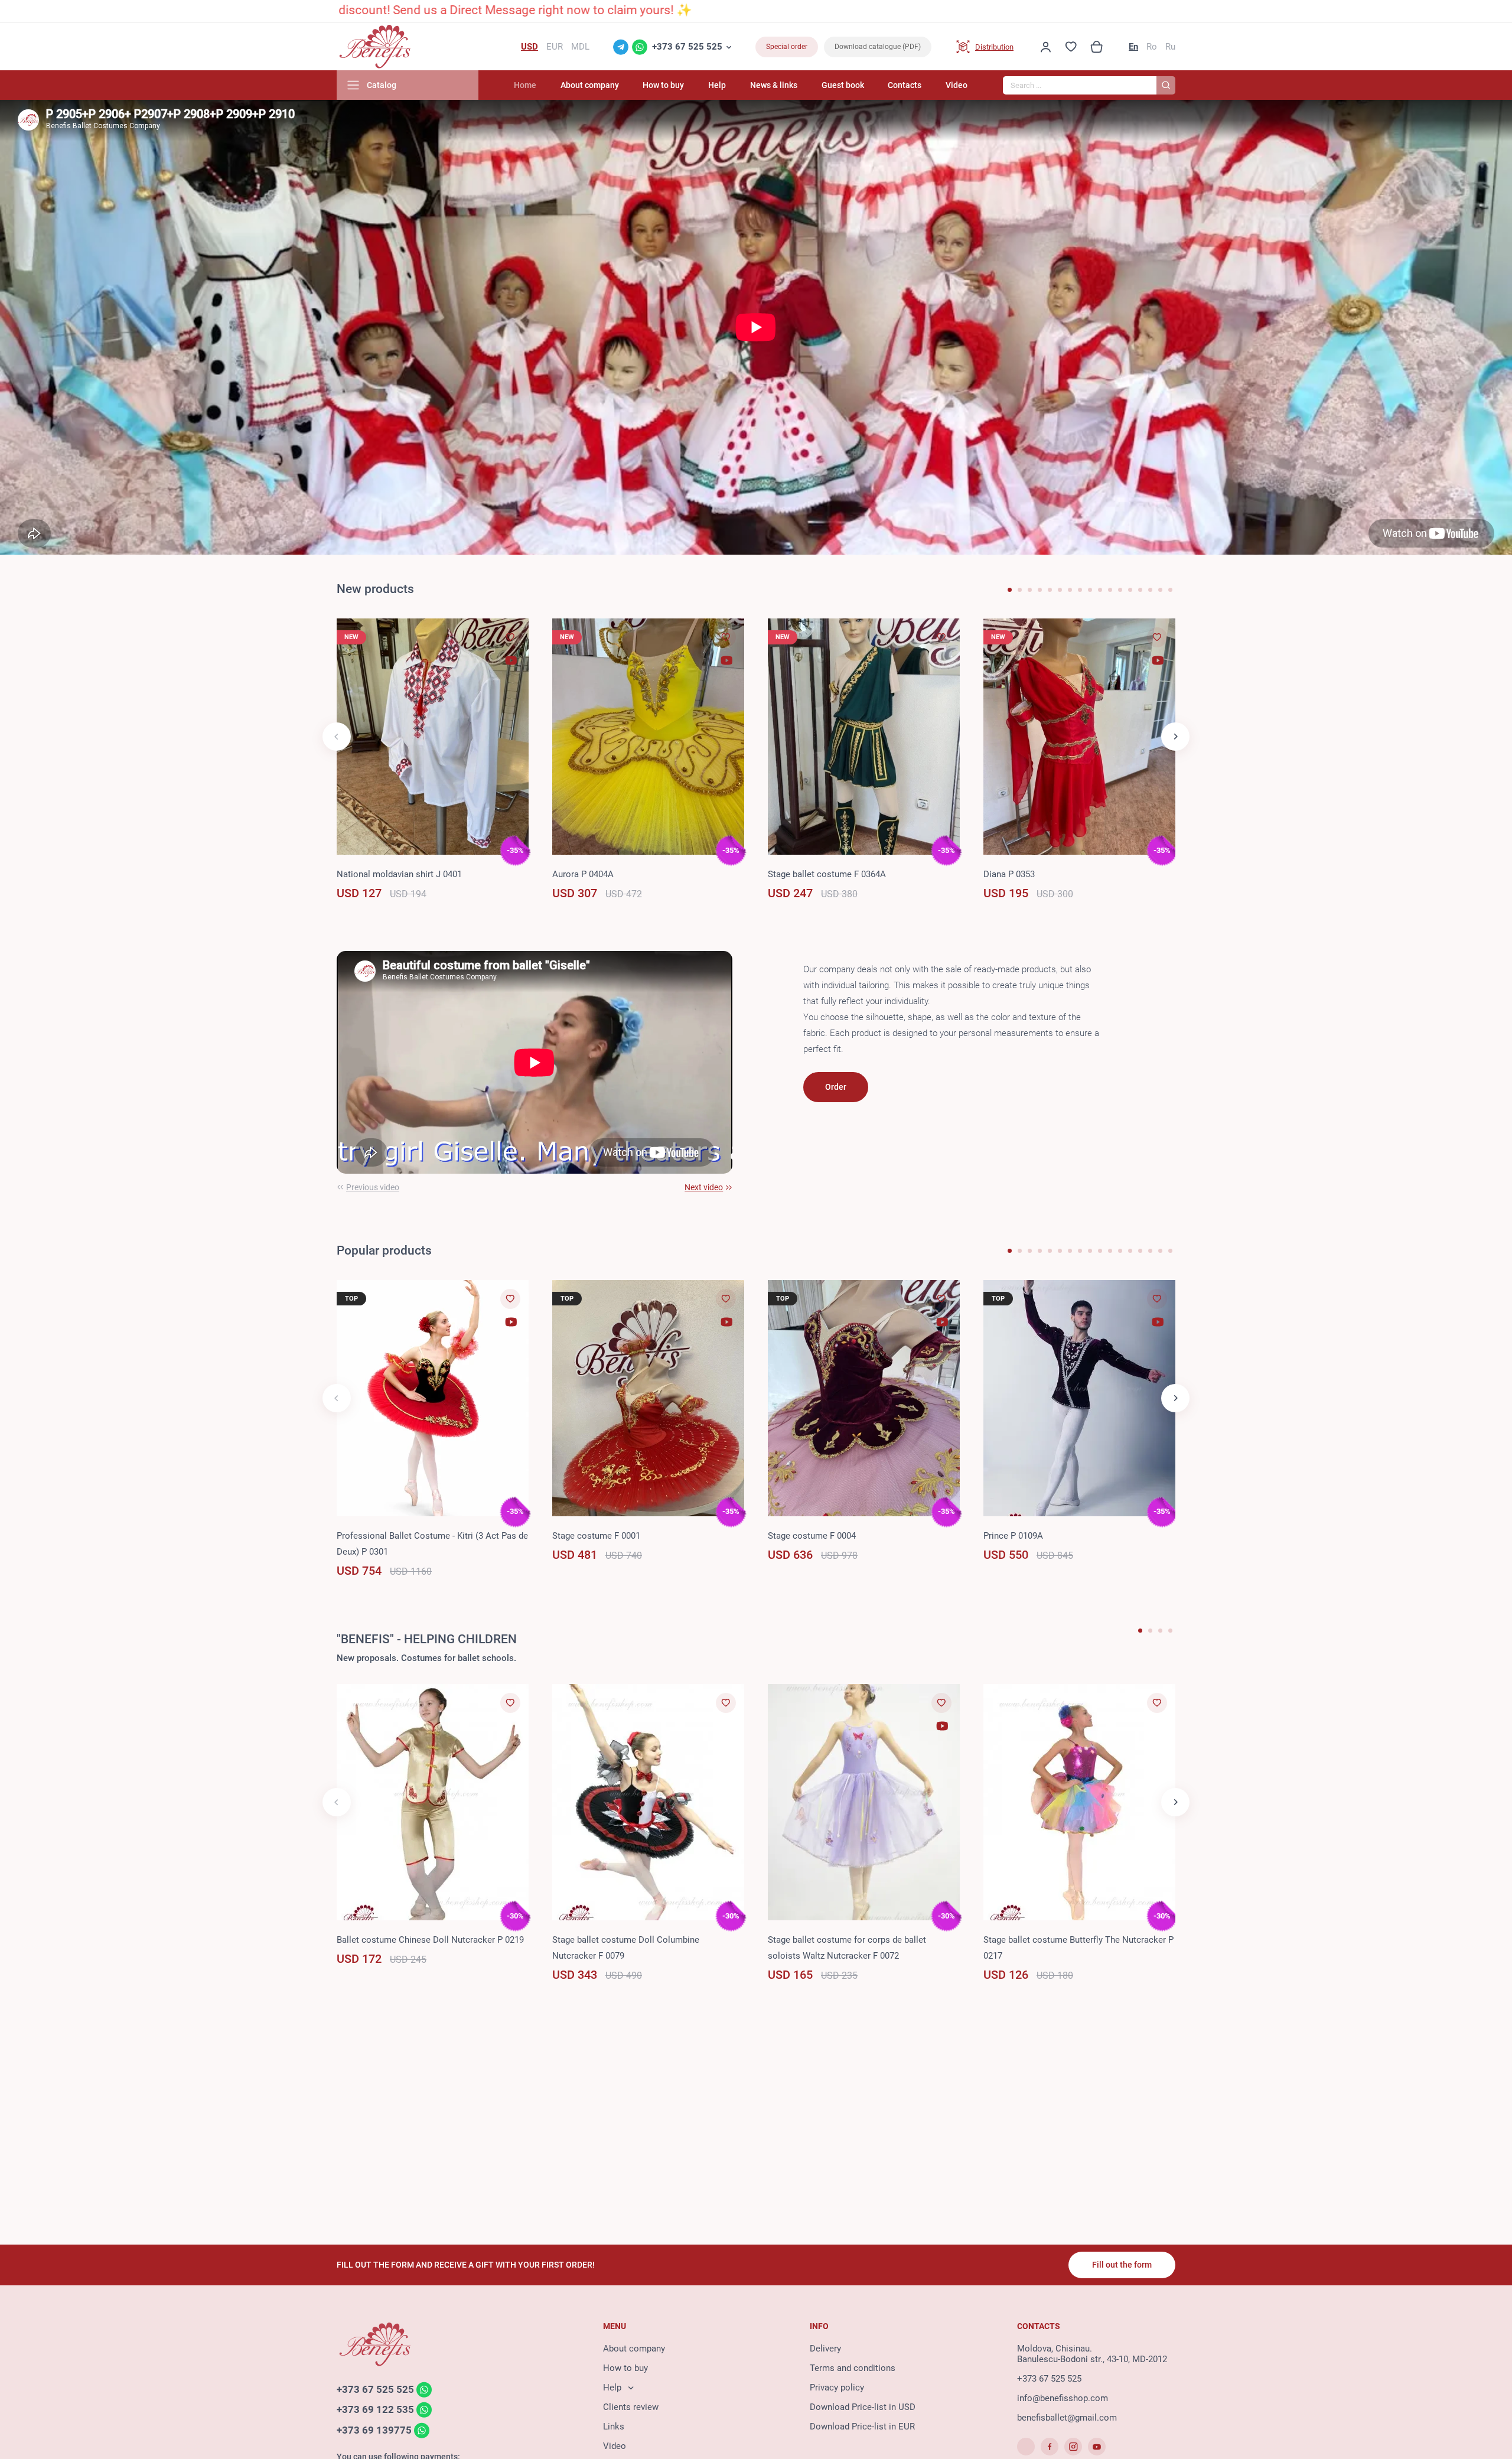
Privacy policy (837, 2388)
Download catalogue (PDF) (878, 47)
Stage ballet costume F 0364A (827, 874)
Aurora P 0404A (583, 874)
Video (957, 85)
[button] (1010, 590)
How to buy (663, 85)
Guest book (843, 85)
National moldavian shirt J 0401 (399, 874)
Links (614, 2427)
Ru (1170, 47)
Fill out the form (1122, 2265)
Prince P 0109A (1013, 1536)
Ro (1152, 47)
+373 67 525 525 (687, 47)
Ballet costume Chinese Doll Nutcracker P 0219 (430, 1940)
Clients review (631, 2407)
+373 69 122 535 (375, 2410)
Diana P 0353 (1009, 874)
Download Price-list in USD (863, 2407)
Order (836, 1087)
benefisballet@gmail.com (1067, 2418)
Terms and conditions (853, 2368)
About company (590, 85)
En (1133, 47)
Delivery (825, 2349)
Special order (787, 47)
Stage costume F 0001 (596, 1536)
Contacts (905, 85)
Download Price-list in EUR (862, 2427)
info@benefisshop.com (1063, 2398)
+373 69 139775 (374, 2430)
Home (525, 85)
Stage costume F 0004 (812, 1536)
